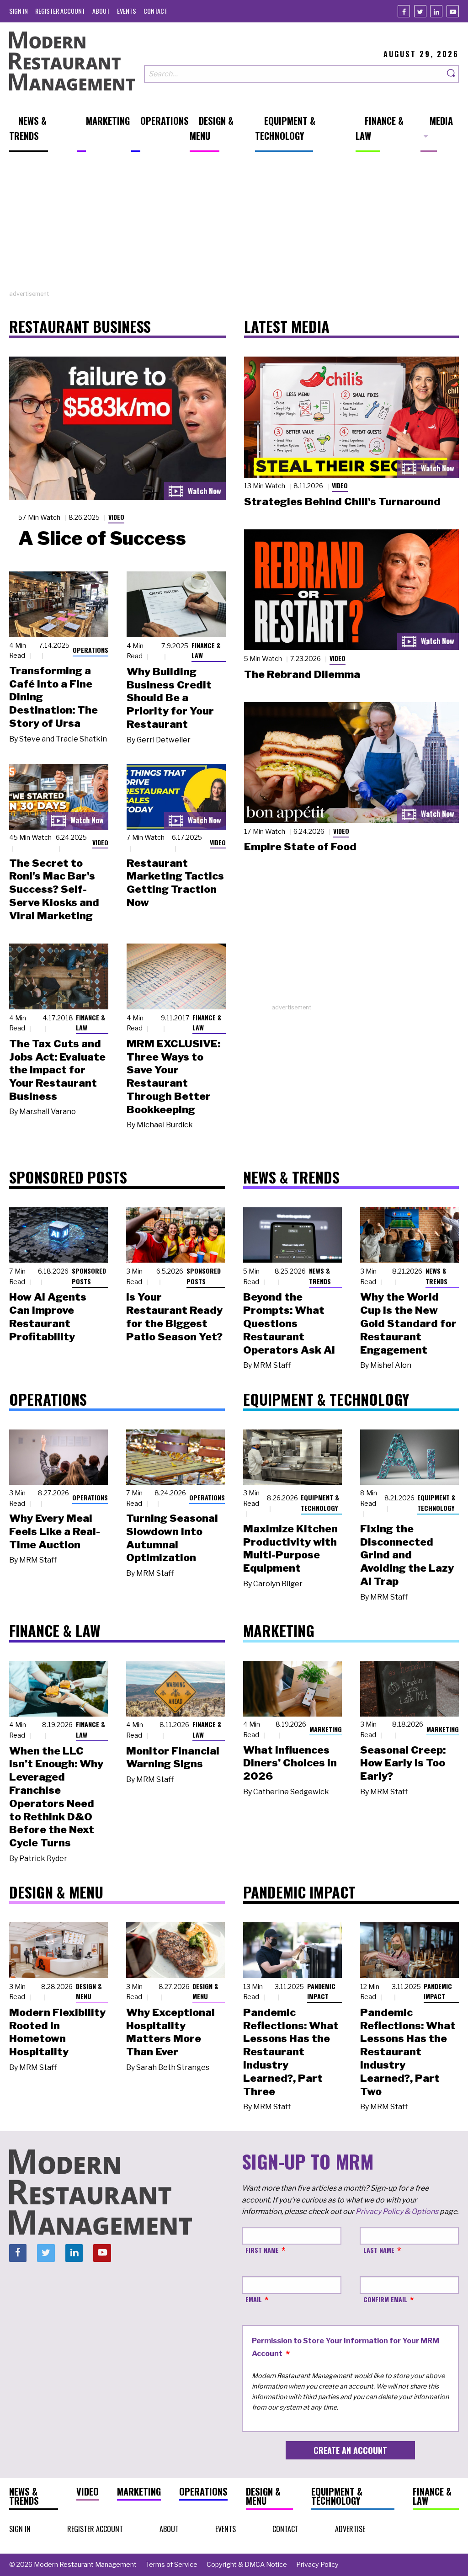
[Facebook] (404, 11)
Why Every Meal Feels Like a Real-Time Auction (55, 1531)
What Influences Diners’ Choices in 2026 (290, 1763)
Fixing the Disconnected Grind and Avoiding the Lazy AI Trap (407, 1555)
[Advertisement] (234, 225)
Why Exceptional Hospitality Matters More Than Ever (170, 2032)
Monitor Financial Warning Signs (173, 1757)
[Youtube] (453, 11)
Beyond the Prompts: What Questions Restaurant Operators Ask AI (289, 1323)
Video (116, 517)
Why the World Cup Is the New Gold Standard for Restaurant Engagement (408, 1323)
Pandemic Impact (321, 1991)
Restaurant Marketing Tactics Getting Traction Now (175, 883)
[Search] (452, 74)
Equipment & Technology (320, 1503)
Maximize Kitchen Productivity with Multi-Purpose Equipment (290, 1548)
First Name (262, 2250)
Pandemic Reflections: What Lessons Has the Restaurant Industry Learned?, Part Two (408, 2052)
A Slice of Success (102, 538)
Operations (90, 650)
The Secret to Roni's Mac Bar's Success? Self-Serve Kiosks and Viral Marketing (54, 889)
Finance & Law (206, 651)
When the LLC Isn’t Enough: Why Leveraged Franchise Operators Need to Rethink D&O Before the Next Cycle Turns (56, 1797)
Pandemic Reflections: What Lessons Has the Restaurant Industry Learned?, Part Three (291, 2052)
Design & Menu (89, 1991)
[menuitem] (19, 11)
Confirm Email (385, 2299)
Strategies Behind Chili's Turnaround (342, 501)
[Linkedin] (436, 11)
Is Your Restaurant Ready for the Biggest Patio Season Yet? (174, 1317)
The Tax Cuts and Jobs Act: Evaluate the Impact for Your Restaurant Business (57, 1070)
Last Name (379, 2250)
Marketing (326, 1729)
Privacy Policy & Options (397, 2211)
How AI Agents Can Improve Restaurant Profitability (48, 1317)
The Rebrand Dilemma (302, 674)
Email (254, 2299)
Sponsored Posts (89, 1276)
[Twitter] (420, 11)
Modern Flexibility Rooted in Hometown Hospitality (57, 2032)
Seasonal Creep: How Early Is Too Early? (403, 1763)
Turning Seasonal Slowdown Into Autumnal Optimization (172, 1538)
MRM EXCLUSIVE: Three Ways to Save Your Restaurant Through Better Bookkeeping (173, 1077)
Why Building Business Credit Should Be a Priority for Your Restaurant (170, 698)
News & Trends (320, 1276)
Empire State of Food (300, 847)
